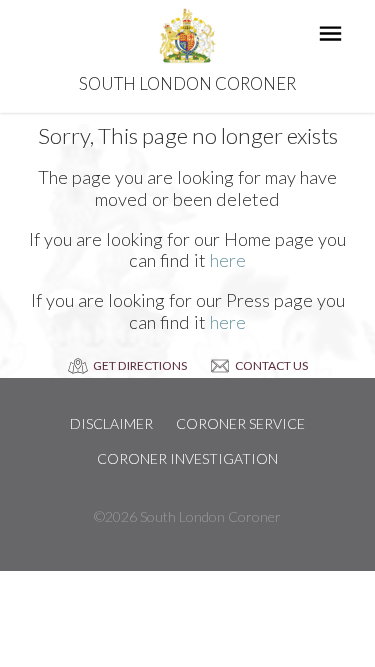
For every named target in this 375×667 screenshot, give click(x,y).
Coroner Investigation (187, 458)
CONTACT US (271, 365)
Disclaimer (111, 423)
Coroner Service (240, 423)
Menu (333, 36)
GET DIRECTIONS (140, 365)
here (228, 260)
